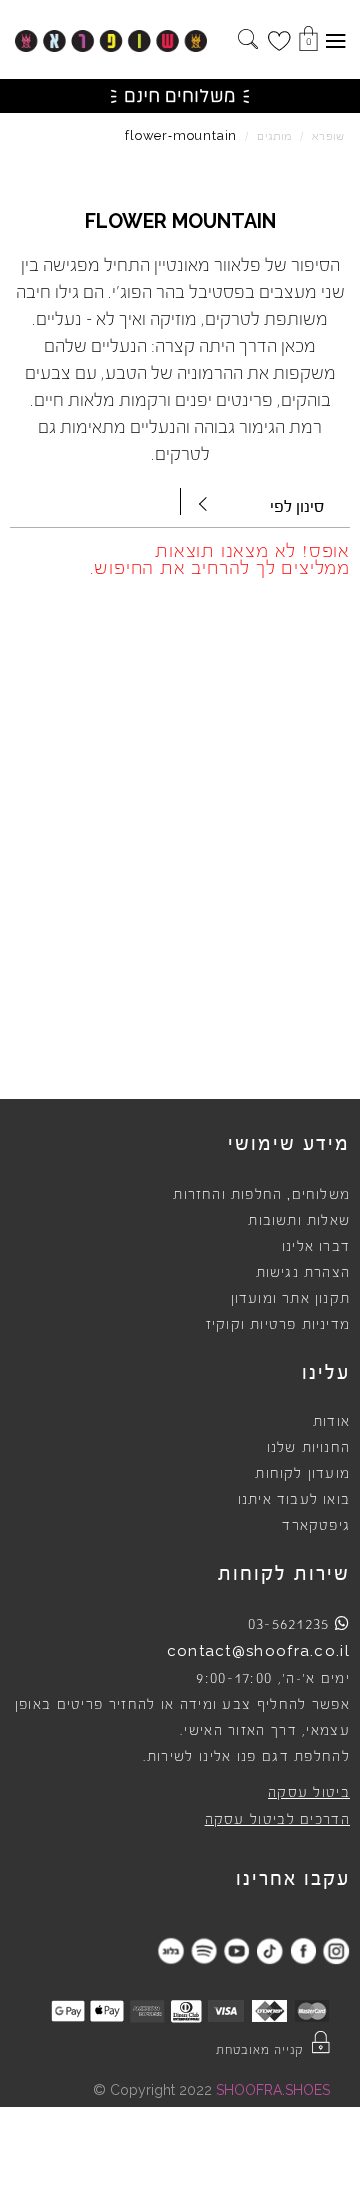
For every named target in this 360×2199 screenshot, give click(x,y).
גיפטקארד (316, 1526)
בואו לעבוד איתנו (294, 1500)
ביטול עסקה (309, 1793)
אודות (331, 1422)
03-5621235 (289, 1624)
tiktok (269, 1950)
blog (170, 1950)
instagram (335, 1950)
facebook (302, 1950)
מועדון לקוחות (302, 1474)
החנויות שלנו (308, 1448)
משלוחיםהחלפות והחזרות (261, 1195)
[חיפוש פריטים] (248, 41)
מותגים (274, 136)
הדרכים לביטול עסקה (277, 1820)
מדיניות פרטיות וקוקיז (278, 1325)
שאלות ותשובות (299, 1221)
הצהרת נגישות (303, 1273)
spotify (203, 1950)
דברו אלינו (316, 1247)
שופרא (328, 136)
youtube (236, 1950)
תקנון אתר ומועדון (290, 1299)
